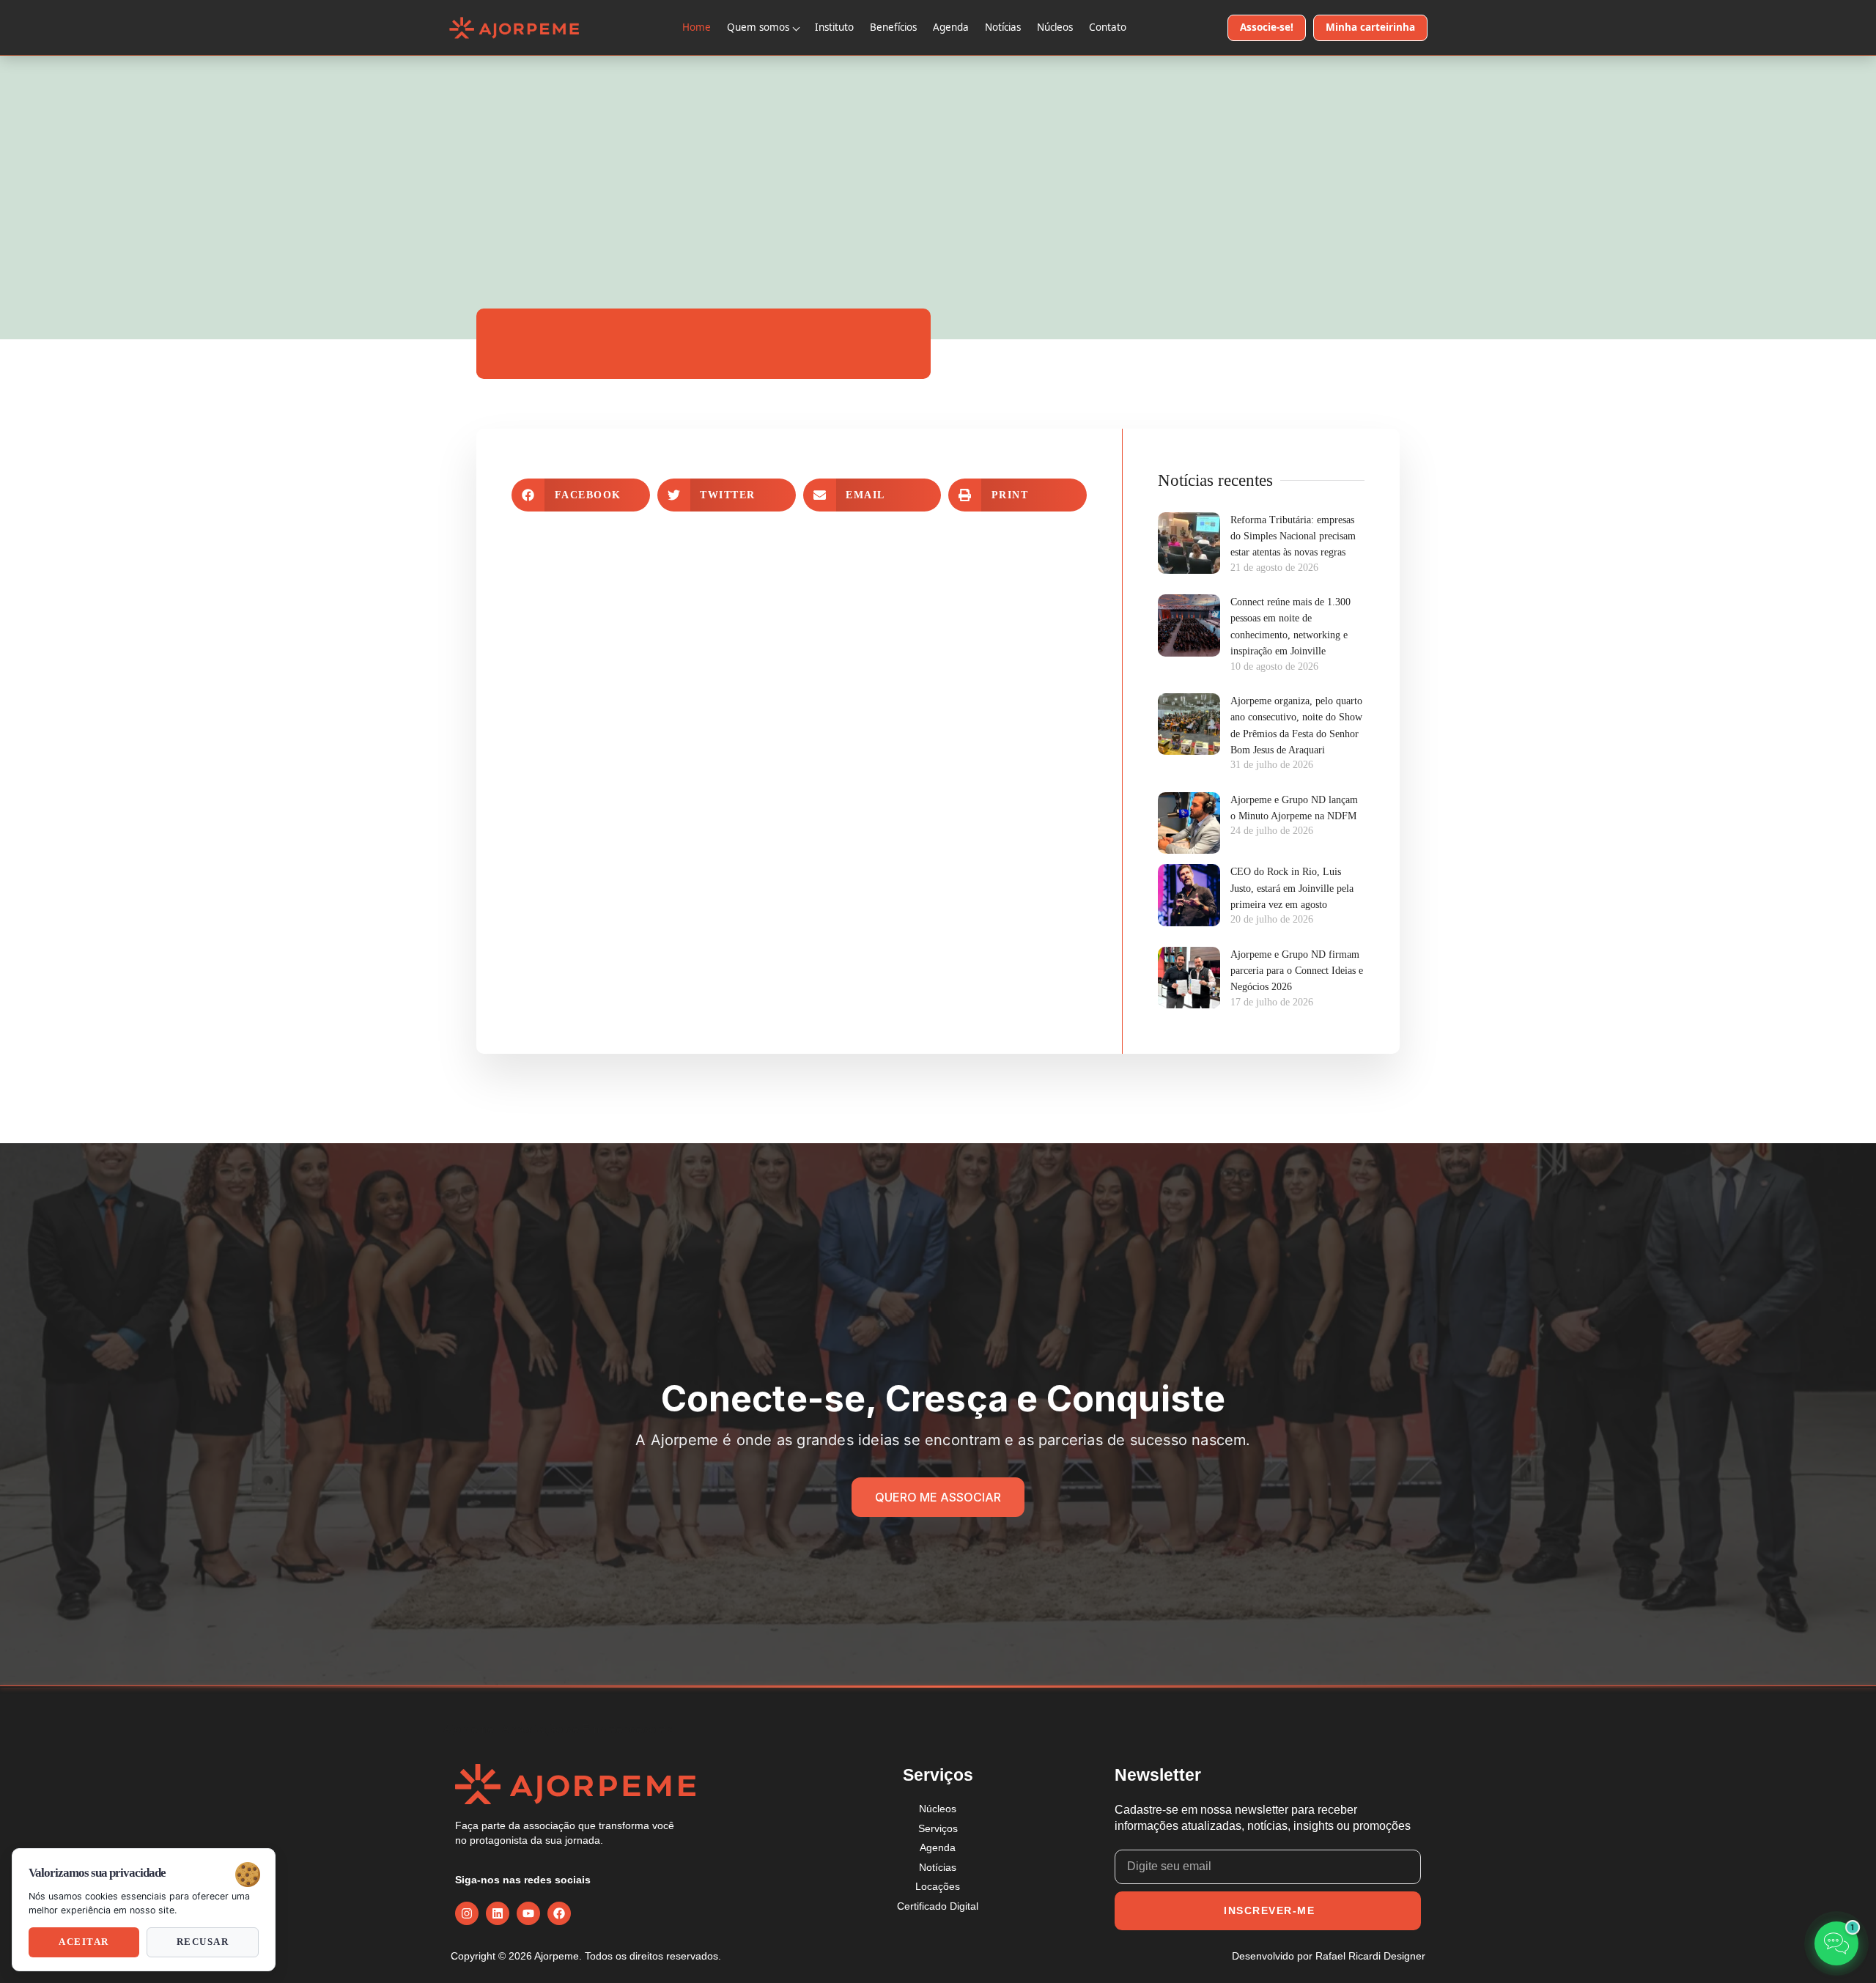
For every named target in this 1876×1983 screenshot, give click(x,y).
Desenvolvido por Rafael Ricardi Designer (1329, 1956)
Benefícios (893, 27)
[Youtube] (528, 1913)
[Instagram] (467, 1913)
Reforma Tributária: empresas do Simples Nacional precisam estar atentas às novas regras (1293, 536)
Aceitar (84, 1942)
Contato (1108, 27)
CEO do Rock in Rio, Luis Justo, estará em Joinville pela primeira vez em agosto (1292, 888)
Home (697, 27)
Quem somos (758, 27)
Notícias (1003, 27)
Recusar (203, 1942)
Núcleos (1055, 27)
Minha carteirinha (1370, 27)
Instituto (834, 27)
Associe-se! (1267, 27)
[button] (581, 495)
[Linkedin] (498, 1913)
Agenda (951, 27)
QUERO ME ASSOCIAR (938, 1497)
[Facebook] (559, 1913)
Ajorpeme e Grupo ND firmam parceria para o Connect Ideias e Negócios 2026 (1297, 971)
